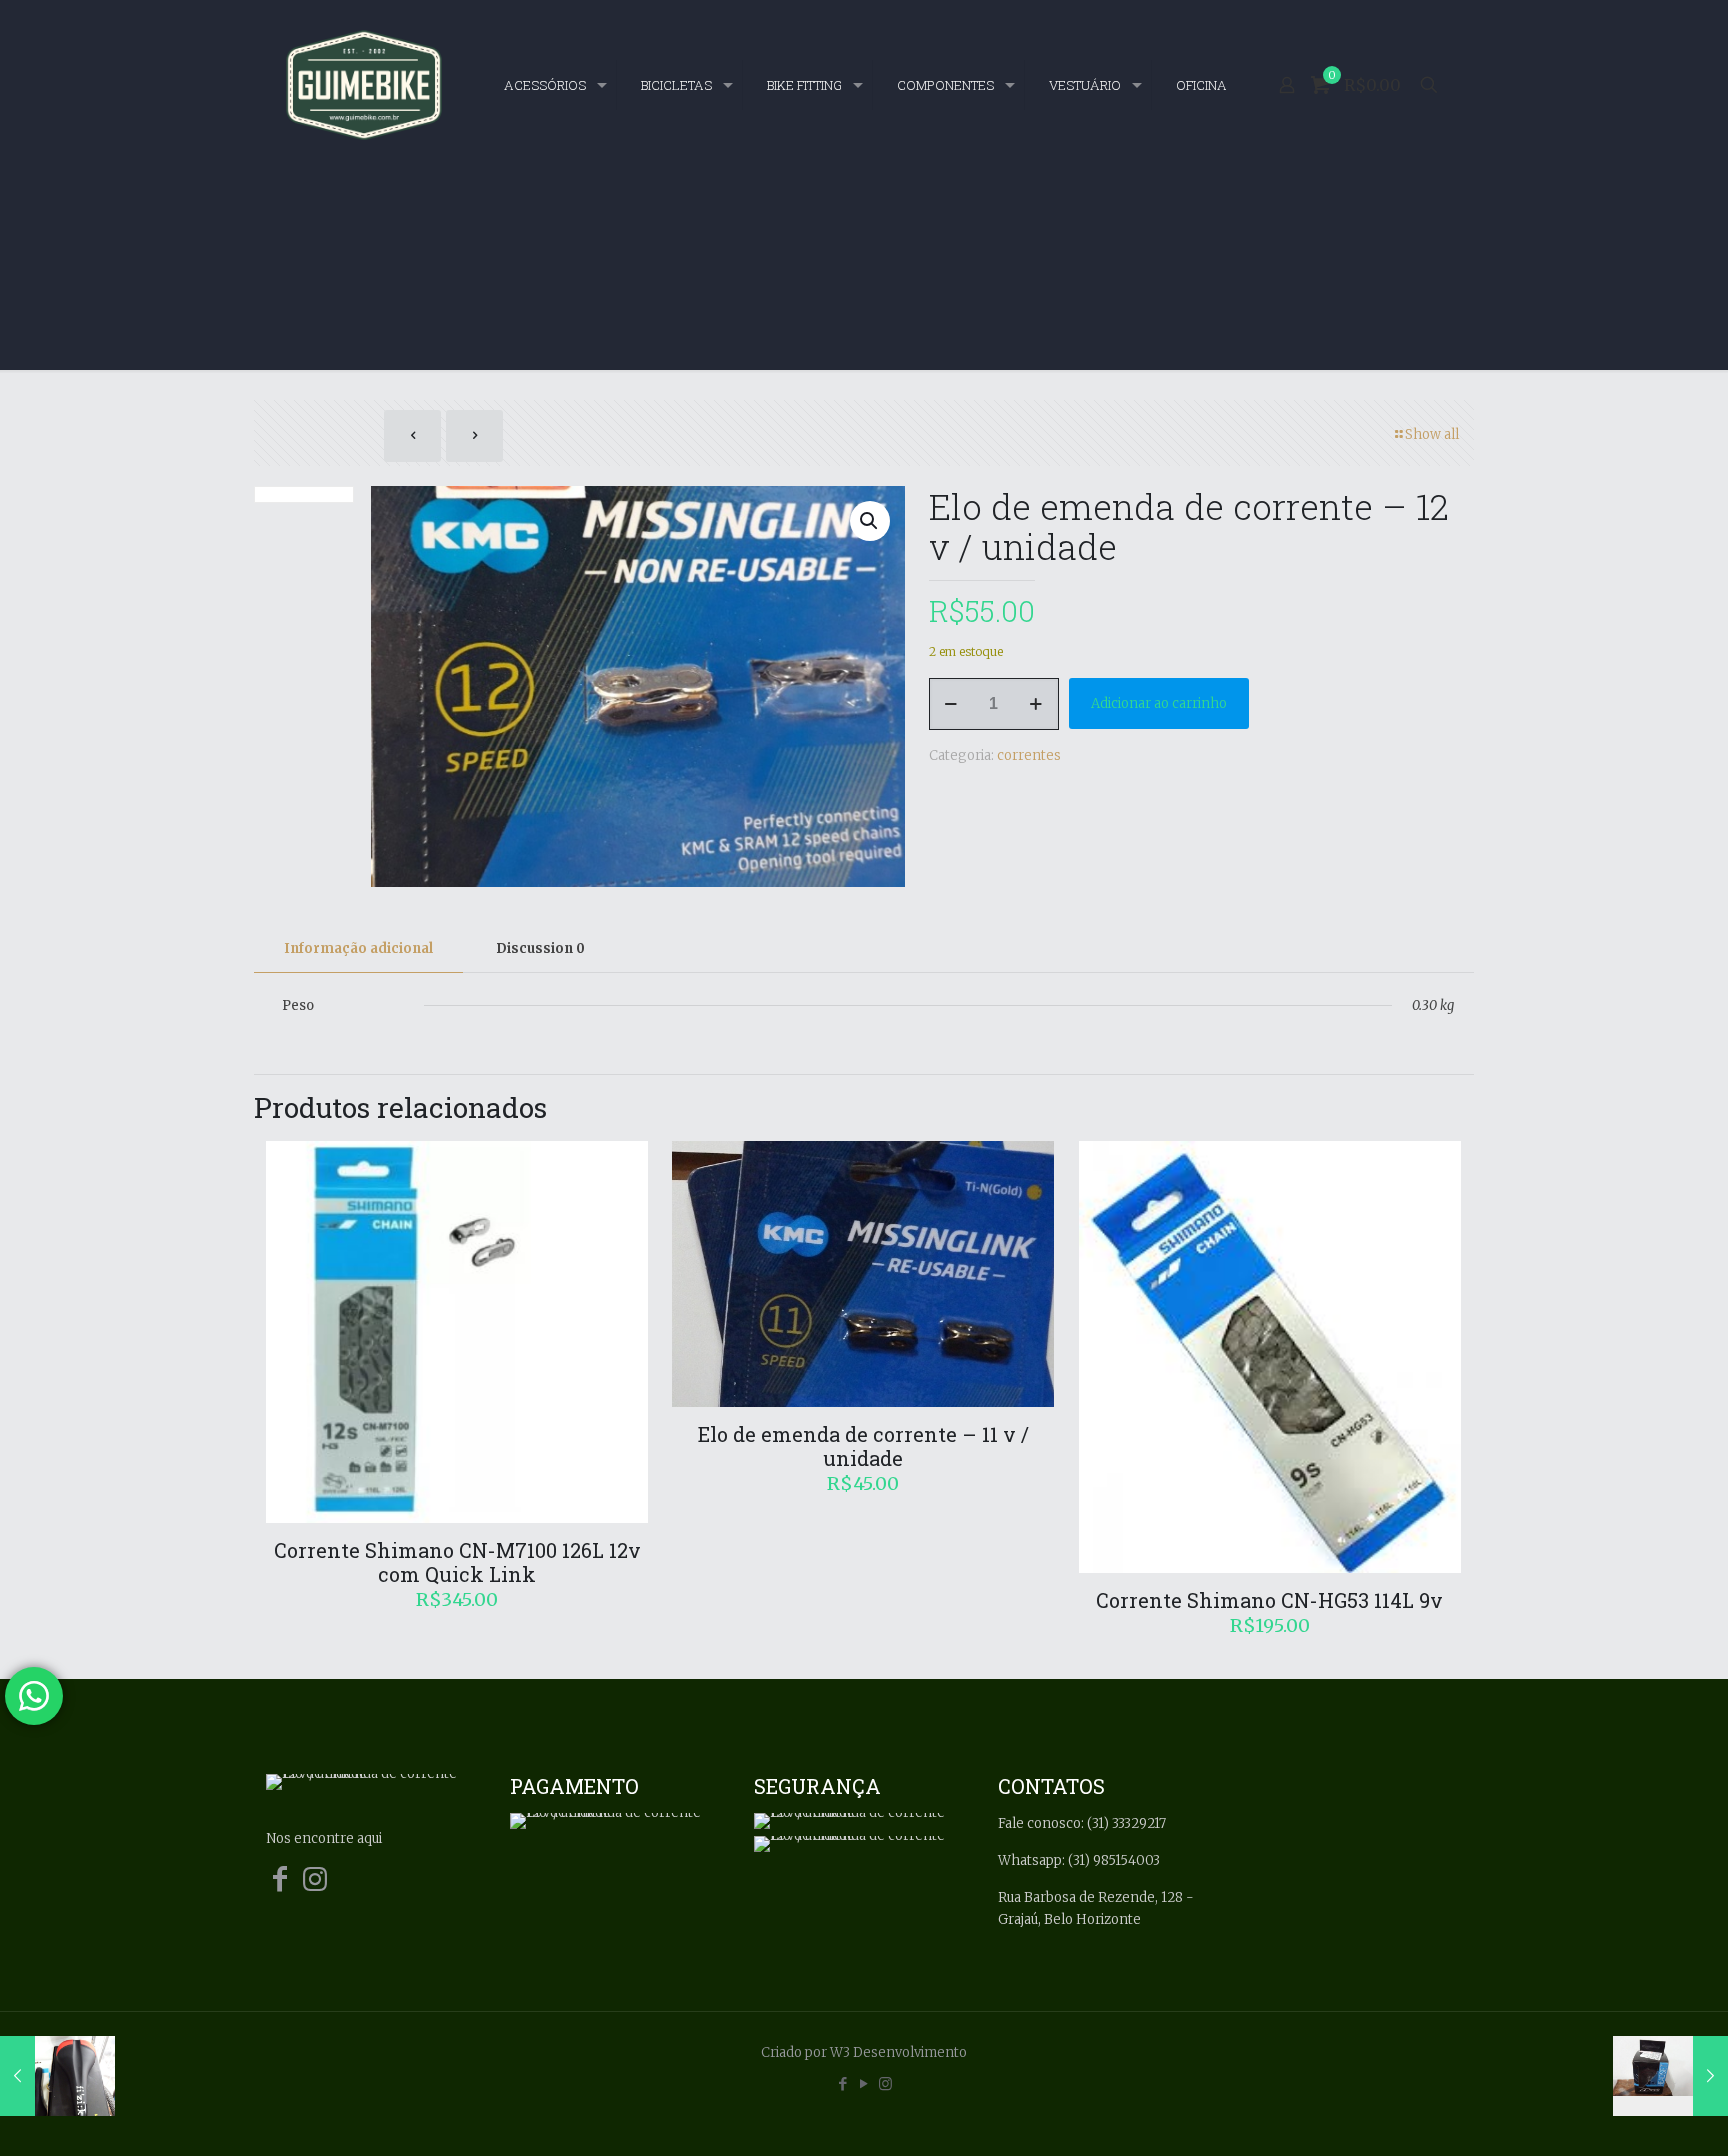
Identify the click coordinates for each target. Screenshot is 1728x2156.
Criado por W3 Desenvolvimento (864, 2052)
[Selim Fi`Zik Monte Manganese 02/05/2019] (57, 2076)
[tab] (358, 949)
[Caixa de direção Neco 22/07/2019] (1670, 2076)
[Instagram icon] (885, 2083)
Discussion (540, 948)
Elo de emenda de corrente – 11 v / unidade (863, 1446)
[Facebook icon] (843, 2083)
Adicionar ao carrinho (1159, 703)
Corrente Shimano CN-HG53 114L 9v (1269, 1600)
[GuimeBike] (364, 85)
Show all (1432, 434)
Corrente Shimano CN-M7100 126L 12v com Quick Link (457, 1562)
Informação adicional (358, 948)
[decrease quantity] (951, 704)
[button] (870, 521)
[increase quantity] (1036, 704)
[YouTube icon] (864, 2083)
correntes (1029, 755)
